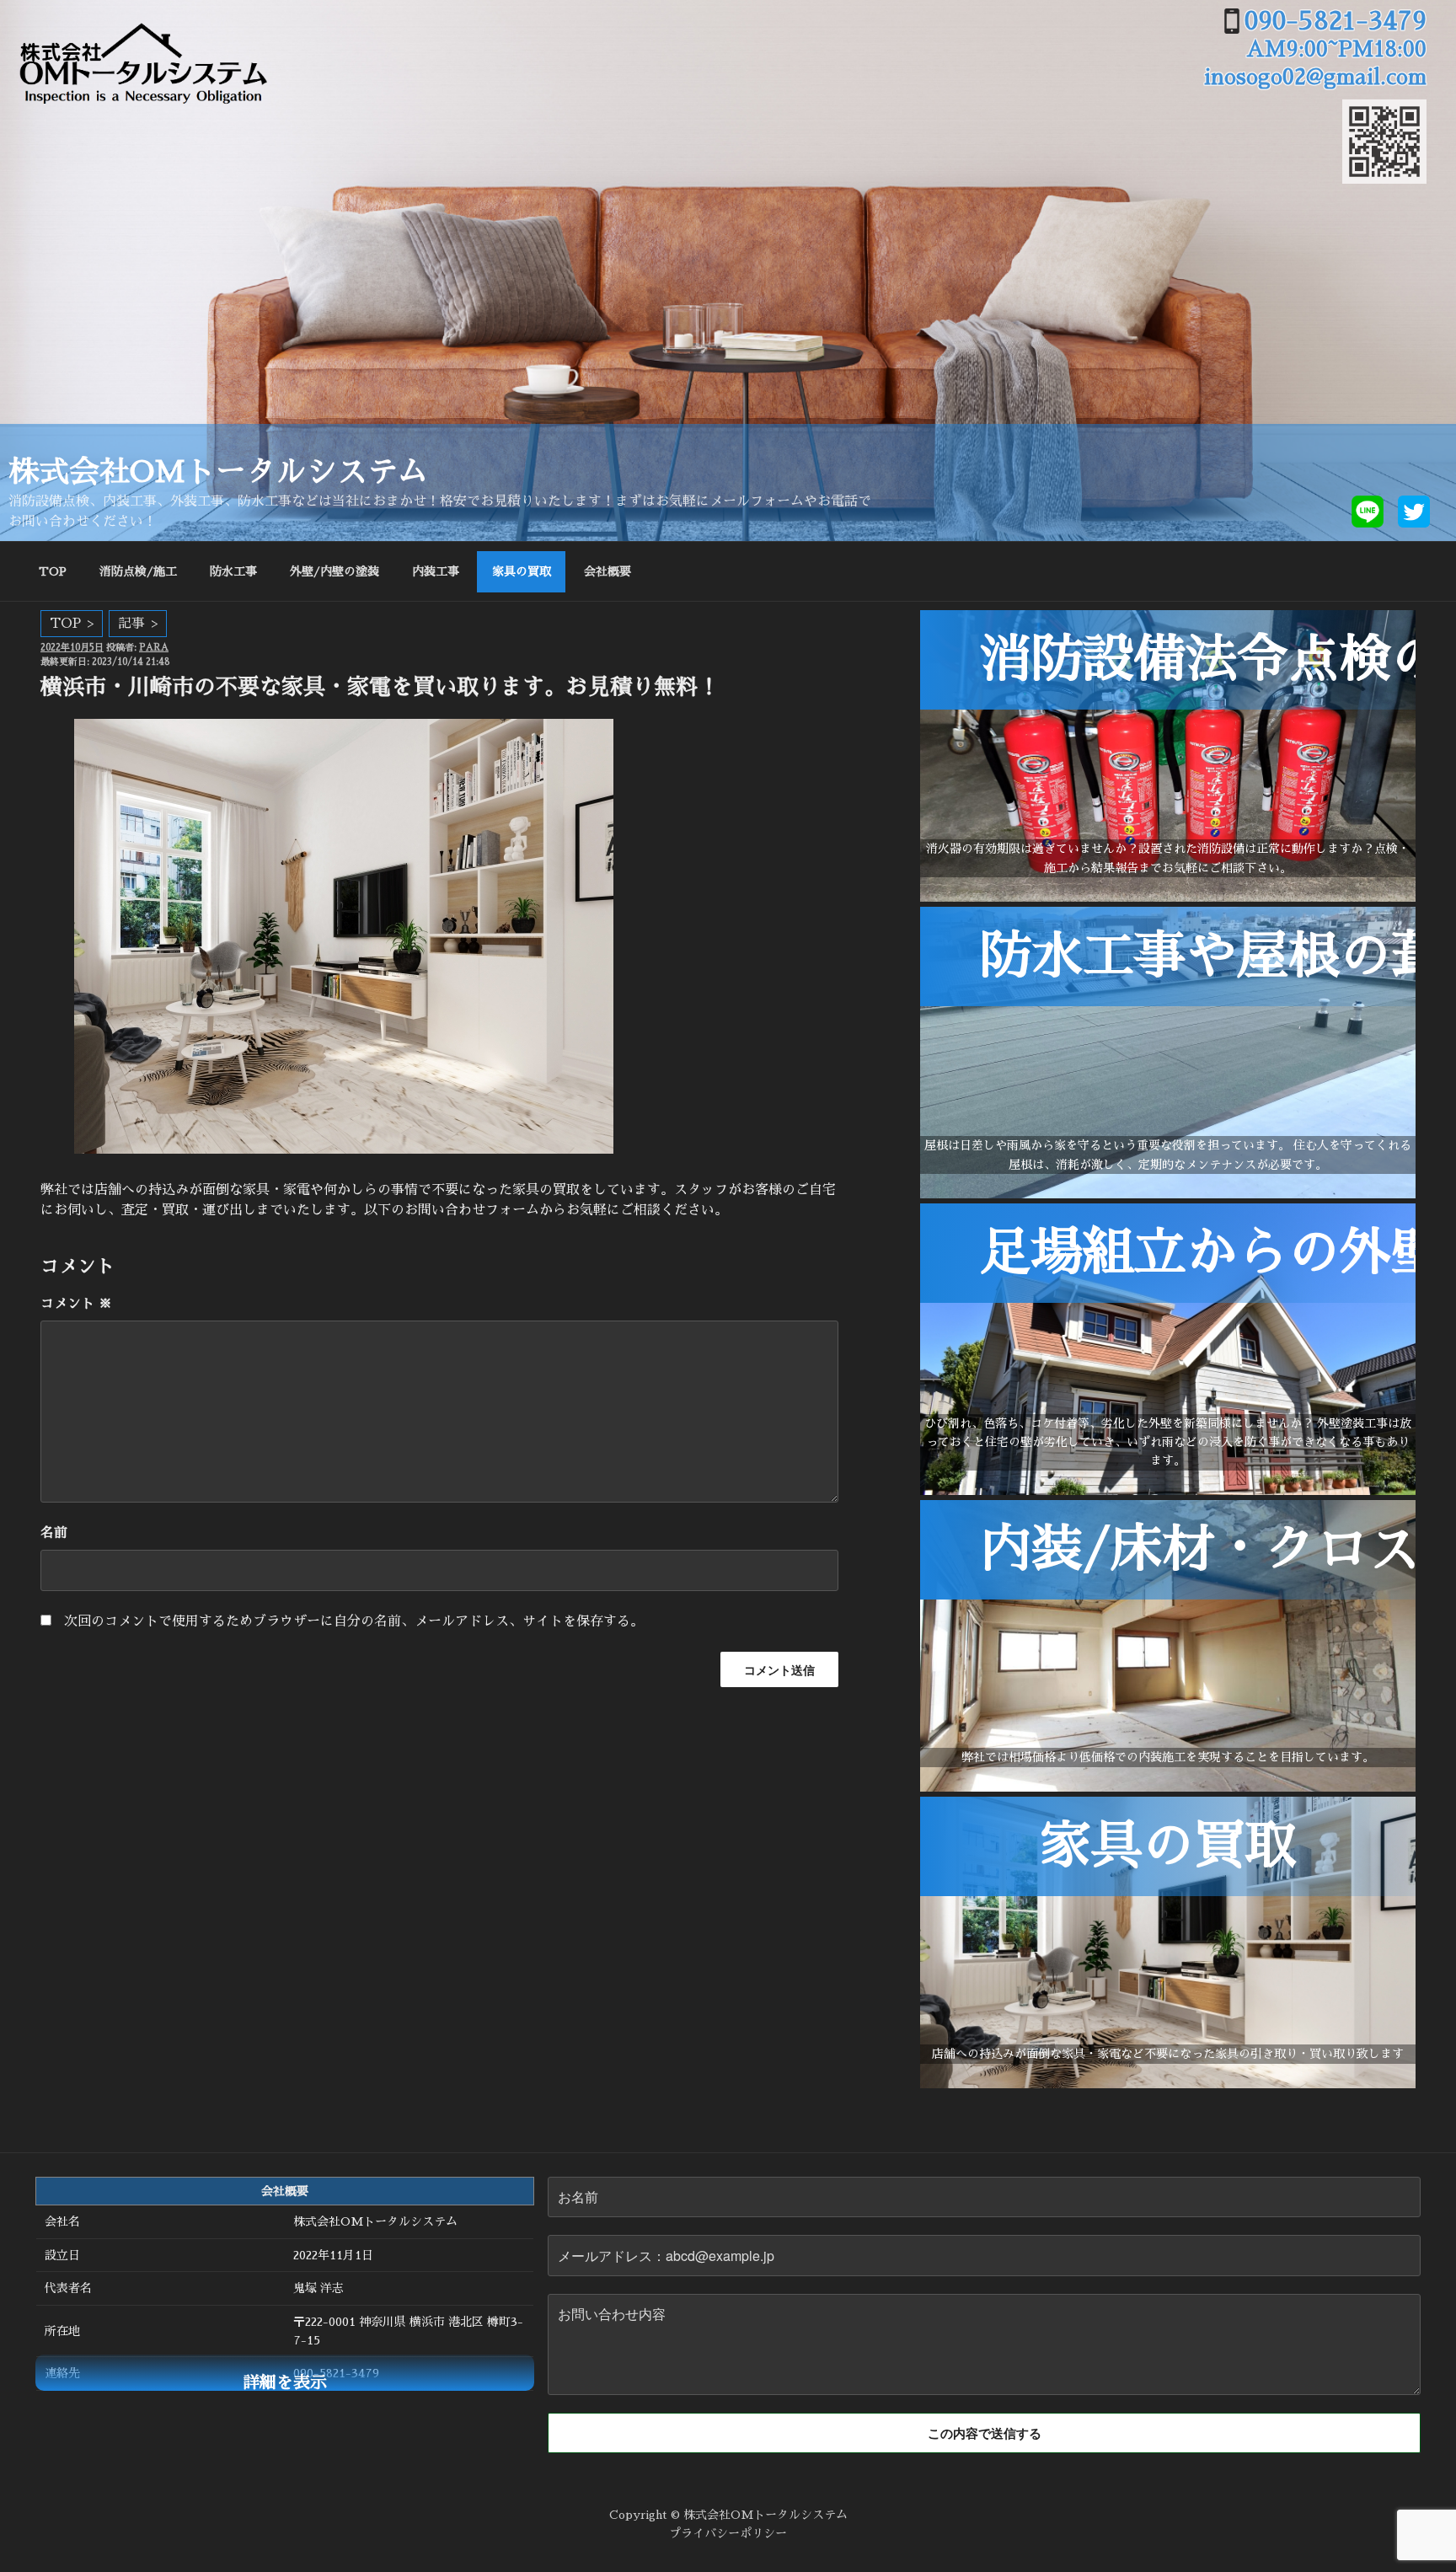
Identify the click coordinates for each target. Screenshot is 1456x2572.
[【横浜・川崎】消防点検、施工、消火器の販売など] (1168, 898)
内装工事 (436, 571)
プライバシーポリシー (728, 2533)
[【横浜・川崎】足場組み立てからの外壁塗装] (1168, 1491)
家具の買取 (522, 571)
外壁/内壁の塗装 (335, 571)
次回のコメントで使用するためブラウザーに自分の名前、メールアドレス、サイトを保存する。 (354, 1621)
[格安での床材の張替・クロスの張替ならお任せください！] (1168, 1787)
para (154, 648)
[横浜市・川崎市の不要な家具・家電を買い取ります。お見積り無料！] (1168, 2084)
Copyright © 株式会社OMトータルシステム (728, 2515)
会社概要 (608, 571)
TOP (53, 571)
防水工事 (233, 571)
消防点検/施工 (138, 571)
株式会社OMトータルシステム (218, 472)
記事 (131, 624)
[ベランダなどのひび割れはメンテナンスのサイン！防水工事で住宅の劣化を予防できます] (1168, 1194)
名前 (54, 1533)
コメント (76, 1304)
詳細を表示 (285, 2382)
